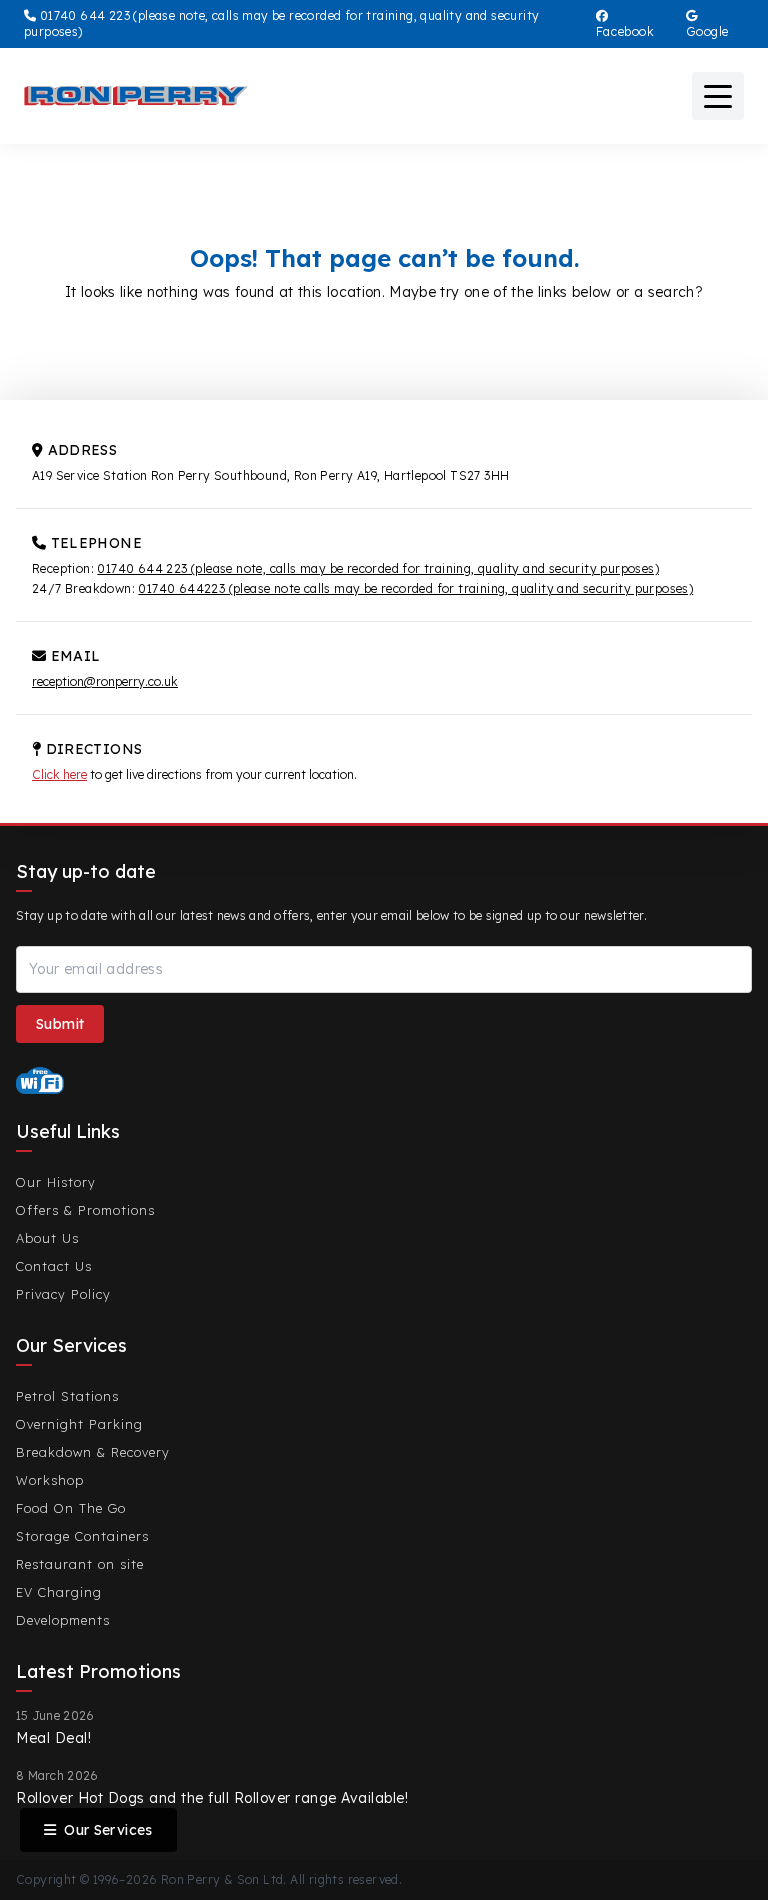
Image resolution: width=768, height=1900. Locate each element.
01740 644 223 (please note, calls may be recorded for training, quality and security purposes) (378, 568)
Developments (63, 1620)
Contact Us (54, 1266)
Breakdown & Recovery (93, 1452)
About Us (47, 1238)
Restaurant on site (80, 1564)
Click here (59, 774)
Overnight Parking (79, 1424)
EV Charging (59, 1592)
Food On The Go (71, 1508)
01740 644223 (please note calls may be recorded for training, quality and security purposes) (415, 588)
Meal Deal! (53, 1738)
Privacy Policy (63, 1294)
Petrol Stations (67, 1396)
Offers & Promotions (85, 1210)
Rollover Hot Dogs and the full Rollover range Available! (212, 1798)
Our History (56, 1182)
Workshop (50, 1480)
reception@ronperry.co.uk (105, 681)
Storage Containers (82, 1536)
